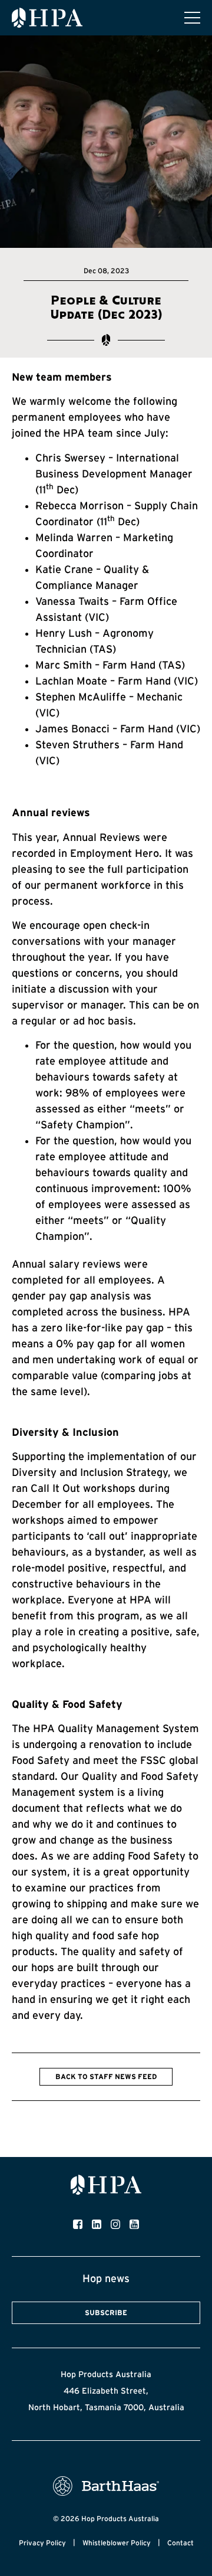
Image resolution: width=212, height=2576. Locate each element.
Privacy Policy (42, 2543)
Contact (180, 2543)
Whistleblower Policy (117, 2543)
